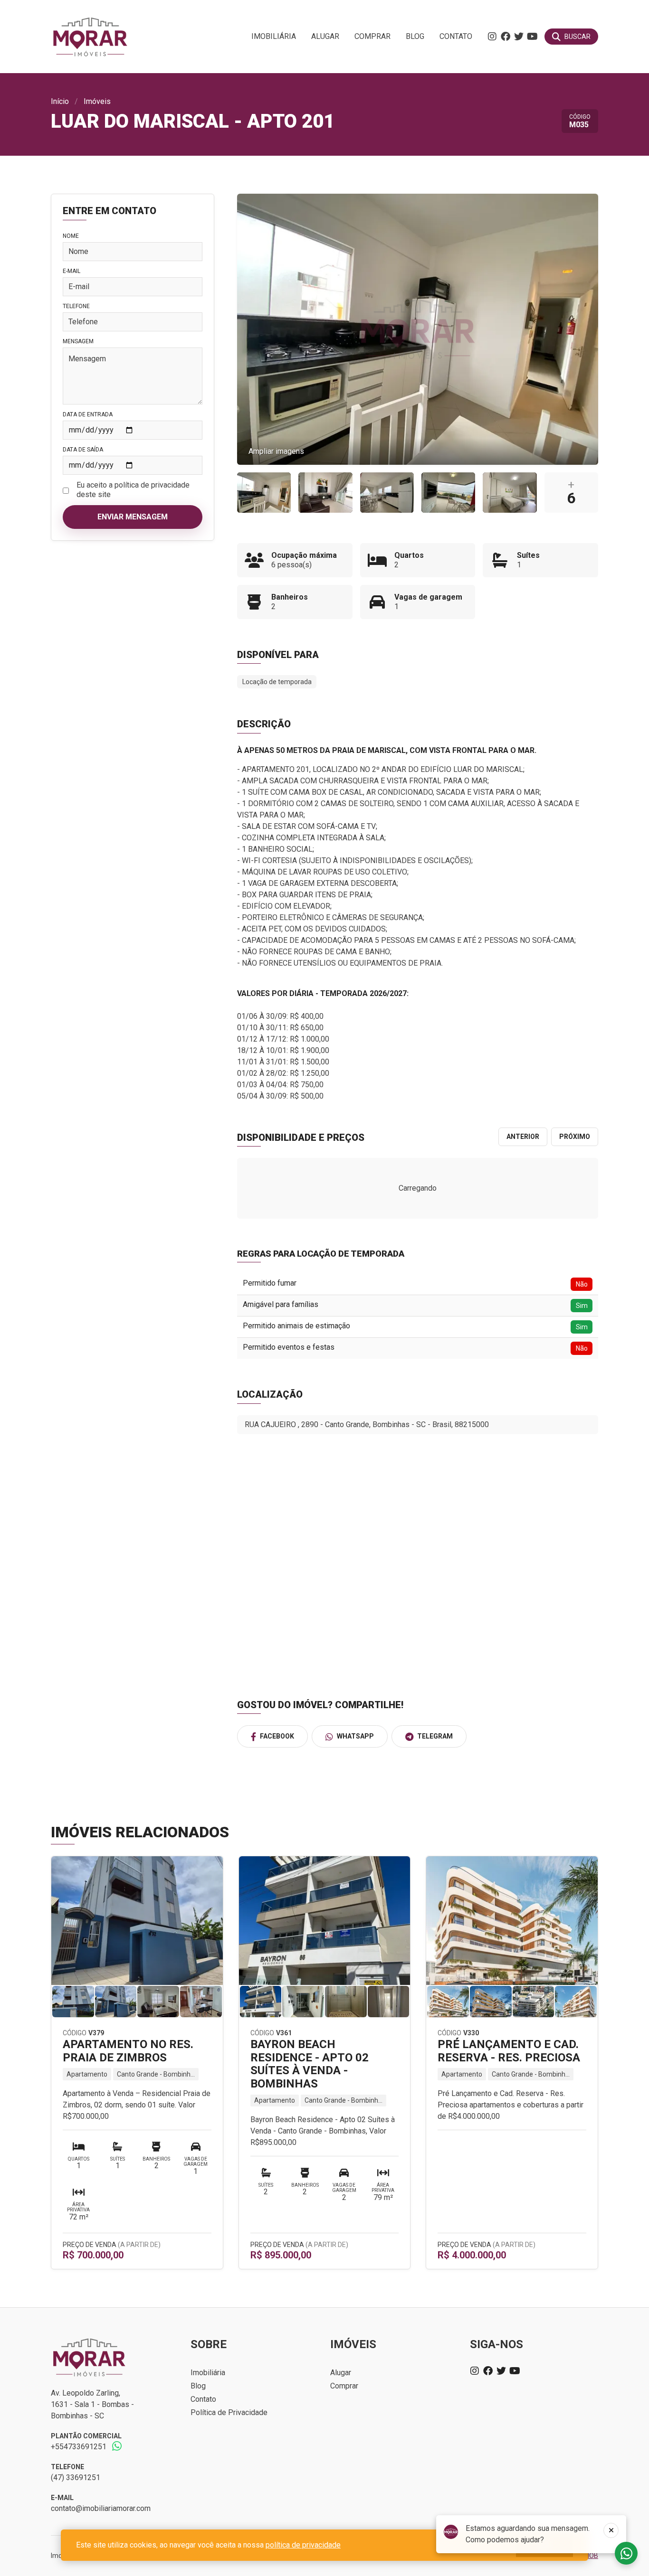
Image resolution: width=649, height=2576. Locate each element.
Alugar (325, 36)
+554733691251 (79, 2447)
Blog (415, 36)
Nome (71, 236)
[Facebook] (506, 37)
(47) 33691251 (76, 2477)
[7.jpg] (448, 493)
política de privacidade (303, 2545)
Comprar (372, 36)
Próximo (575, 1137)
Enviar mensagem (133, 517)
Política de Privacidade (229, 2412)
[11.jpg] (387, 493)
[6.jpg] (325, 493)
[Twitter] (519, 37)
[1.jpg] (510, 493)
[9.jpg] (264, 493)
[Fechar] (611, 2530)
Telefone (76, 306)
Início (60, 101)
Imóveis (97, 101)
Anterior (523, 1137)
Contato (456, 36)
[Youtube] (532, 37)
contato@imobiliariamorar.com (101, 2508)
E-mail (72, 271)
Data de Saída (83, 450)
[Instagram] (492, 37)
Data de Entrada (88, 414)
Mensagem (78, 341)
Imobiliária (274, 36)
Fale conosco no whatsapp (626, 2553)
